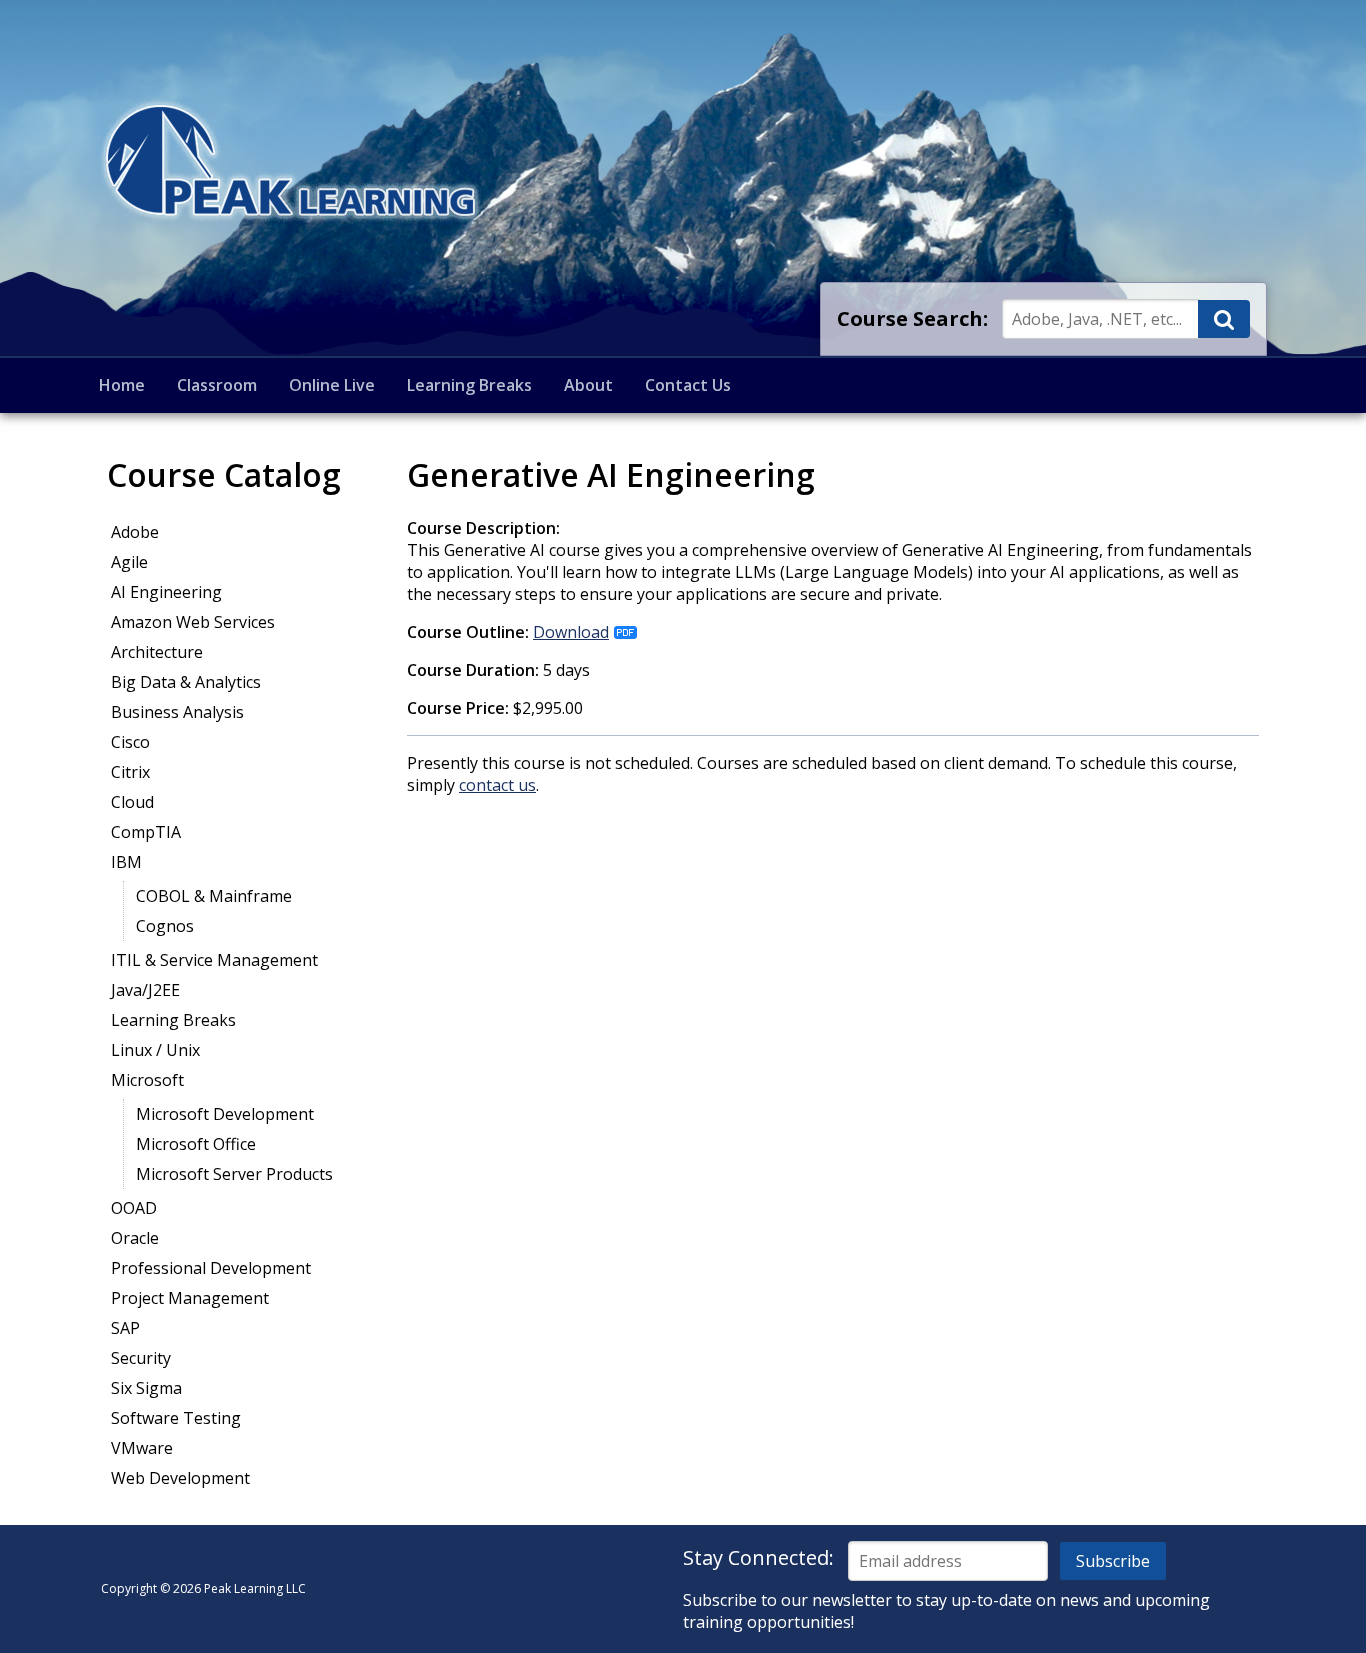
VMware (142, 1448)
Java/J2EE (145, 990)
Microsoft (147, 1080)
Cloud (132, 802)
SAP (125, 1328)
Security (141, 1358)
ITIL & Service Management (214, 960)
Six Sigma (146, 1388)
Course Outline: (468, 632)
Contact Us (688, 385)
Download (571, 632)
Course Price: (458, 708)
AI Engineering (166, 592)
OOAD (134, 1208)
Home (122, 385)
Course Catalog (224, 474)
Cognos (165, 926)
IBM (126, 862)
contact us (497, 785)
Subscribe (1113, 1561)
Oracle (135, 1238)
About (588, 385)
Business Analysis (177, 712)
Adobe (135, 532)
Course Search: (912, 318)
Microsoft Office (196, 1144)
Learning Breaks (469, 385)
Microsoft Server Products (234, 1174)
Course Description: (483, 528)
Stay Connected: (758, 1557)
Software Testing (176, 1418)
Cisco (130, 742)
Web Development (180, 1478)
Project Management (190, 1298)
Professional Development (211, 1268)
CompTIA (146, 832)
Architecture (157, 652)
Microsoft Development (225, 1114)
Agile (129, 562)
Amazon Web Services (193, 622)
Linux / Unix (155, 1050)
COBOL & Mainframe (214, 896)
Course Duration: (473, 670)
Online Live (332, 385)
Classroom (217, 385)
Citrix (130, 772)
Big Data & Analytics (186, 682)
